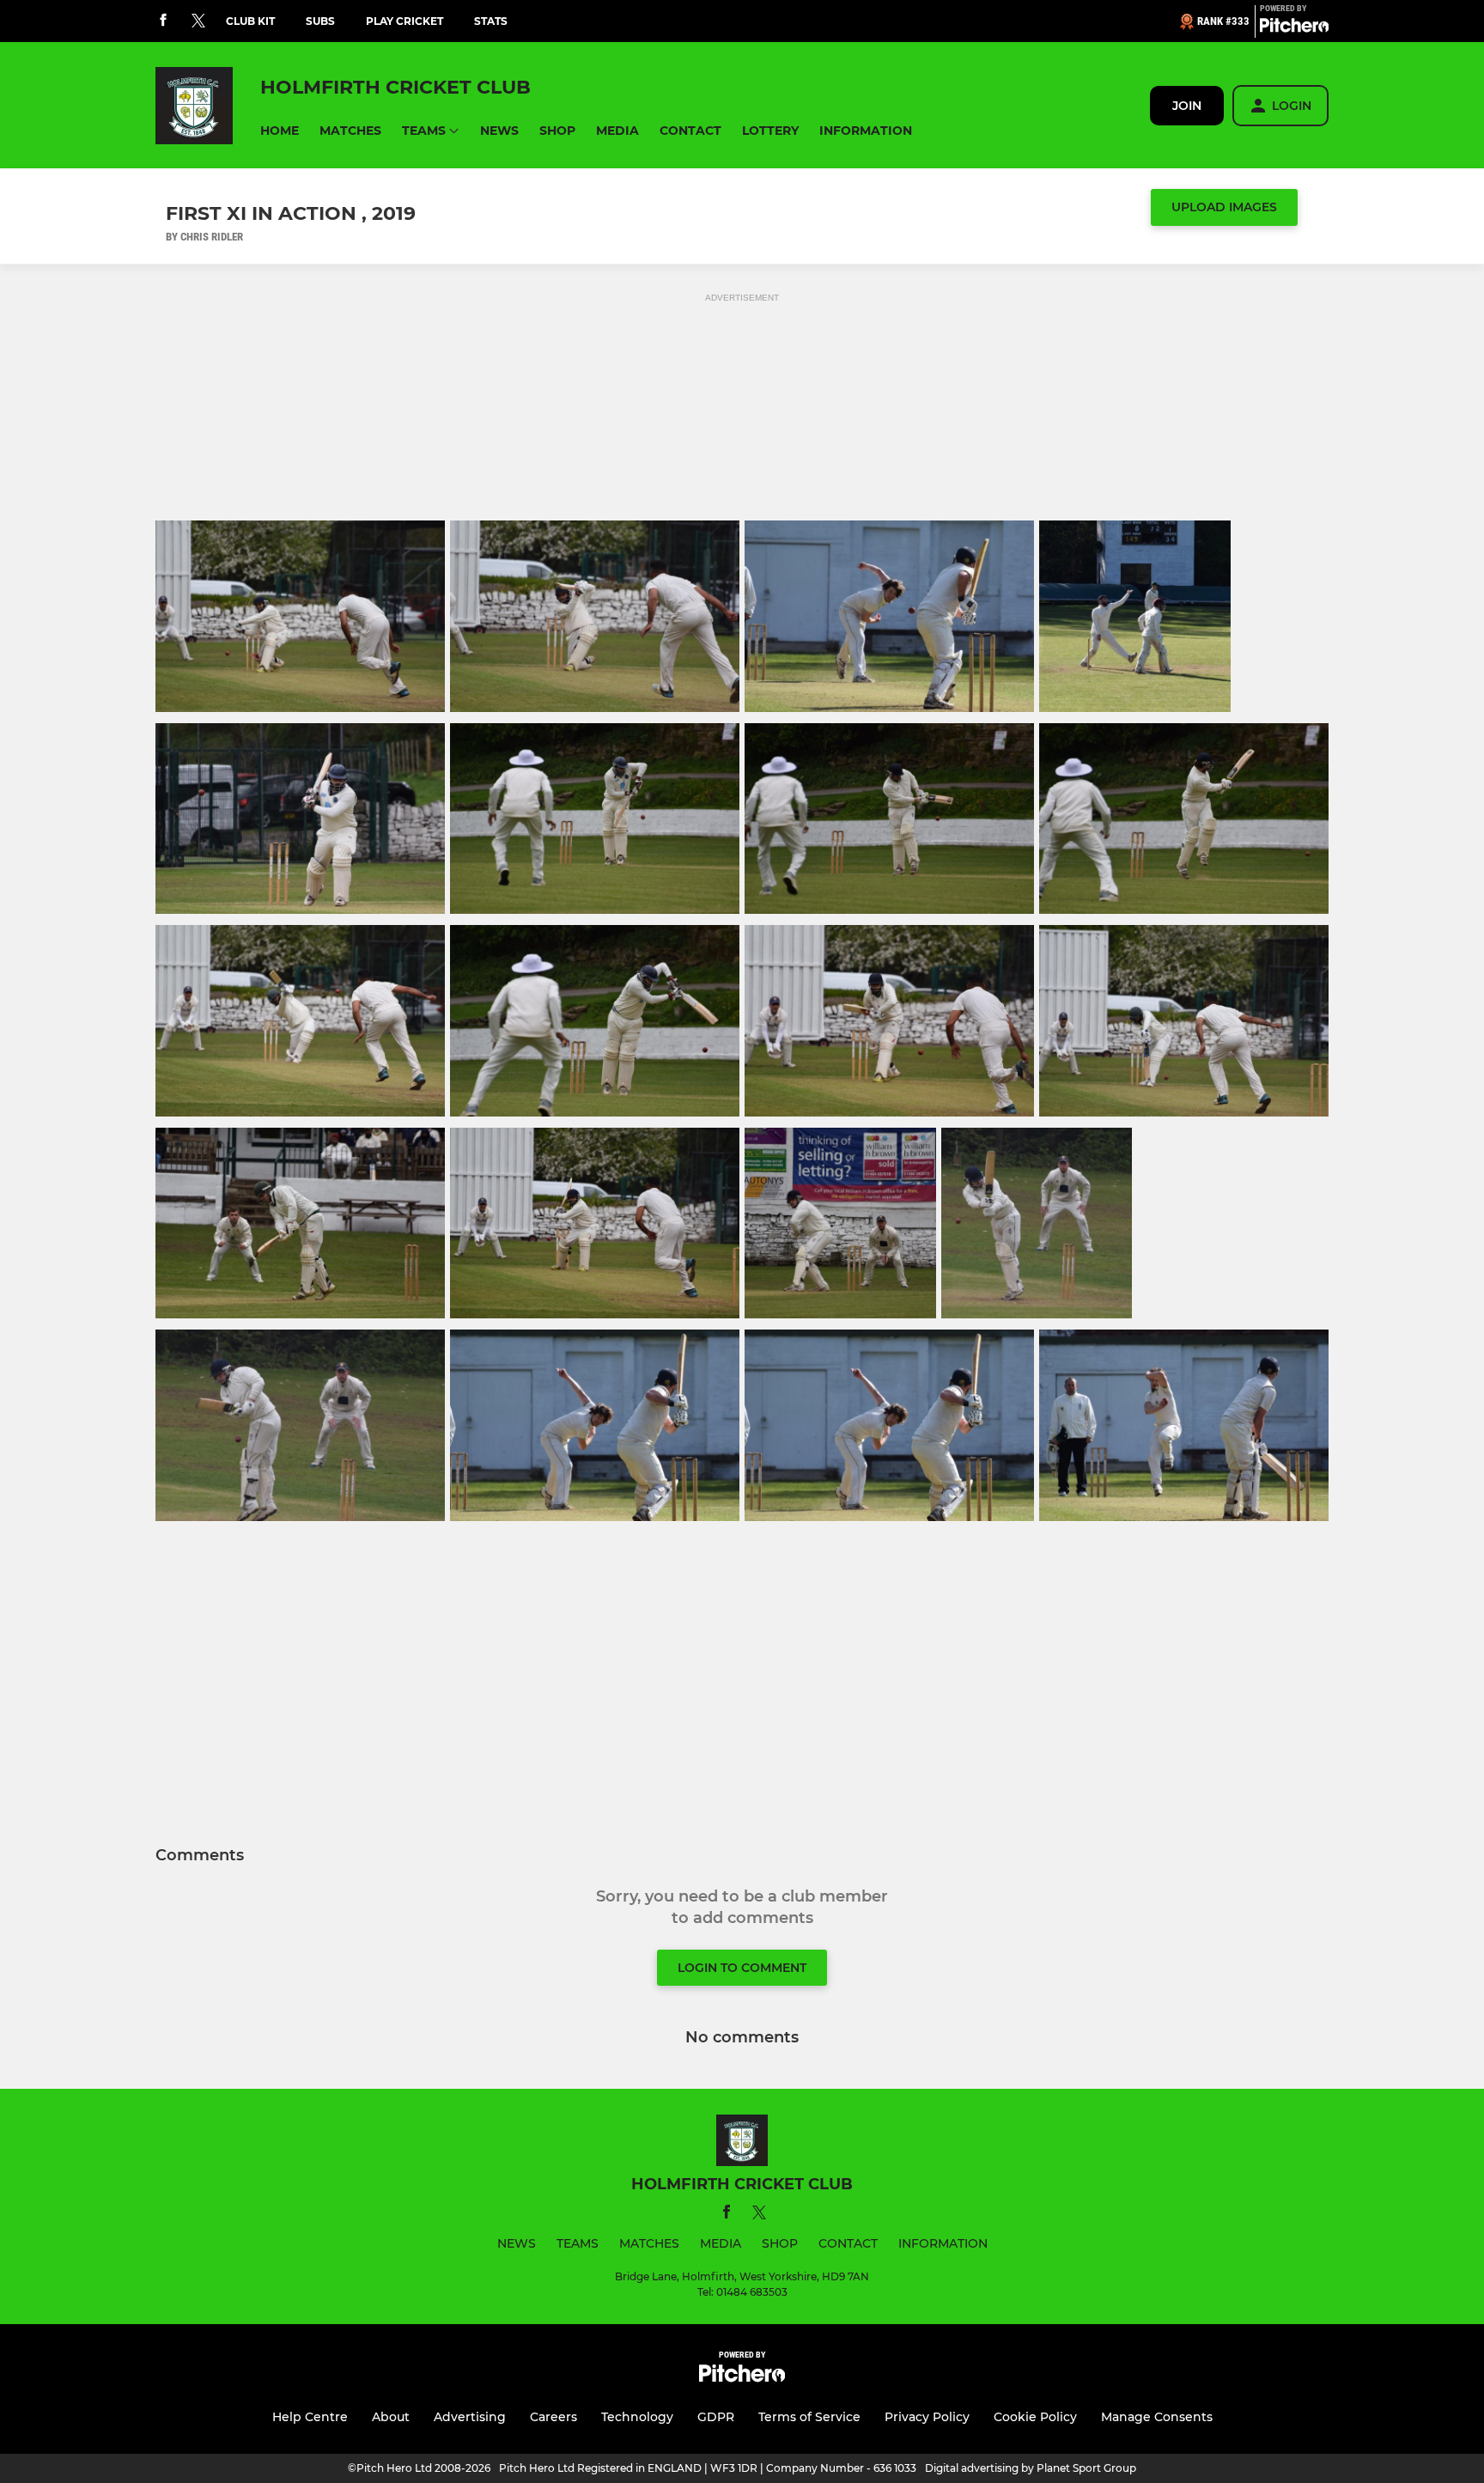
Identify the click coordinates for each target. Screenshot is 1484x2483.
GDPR (716, 2417)
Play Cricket (404, 21)
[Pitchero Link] (1294, 28)
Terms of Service (809, 2417)
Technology (637, 2417)
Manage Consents (1157, 2417)
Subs (320, 21)
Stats (491, 21)
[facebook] (163, 21)
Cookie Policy (1035, 2417)
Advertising (470, 2417)
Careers (553, 2417)
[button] (280, 131)
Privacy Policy (927, 2417)
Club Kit (250, 21)
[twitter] (198, 21)
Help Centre (310, 2417)
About (391, 2417)
